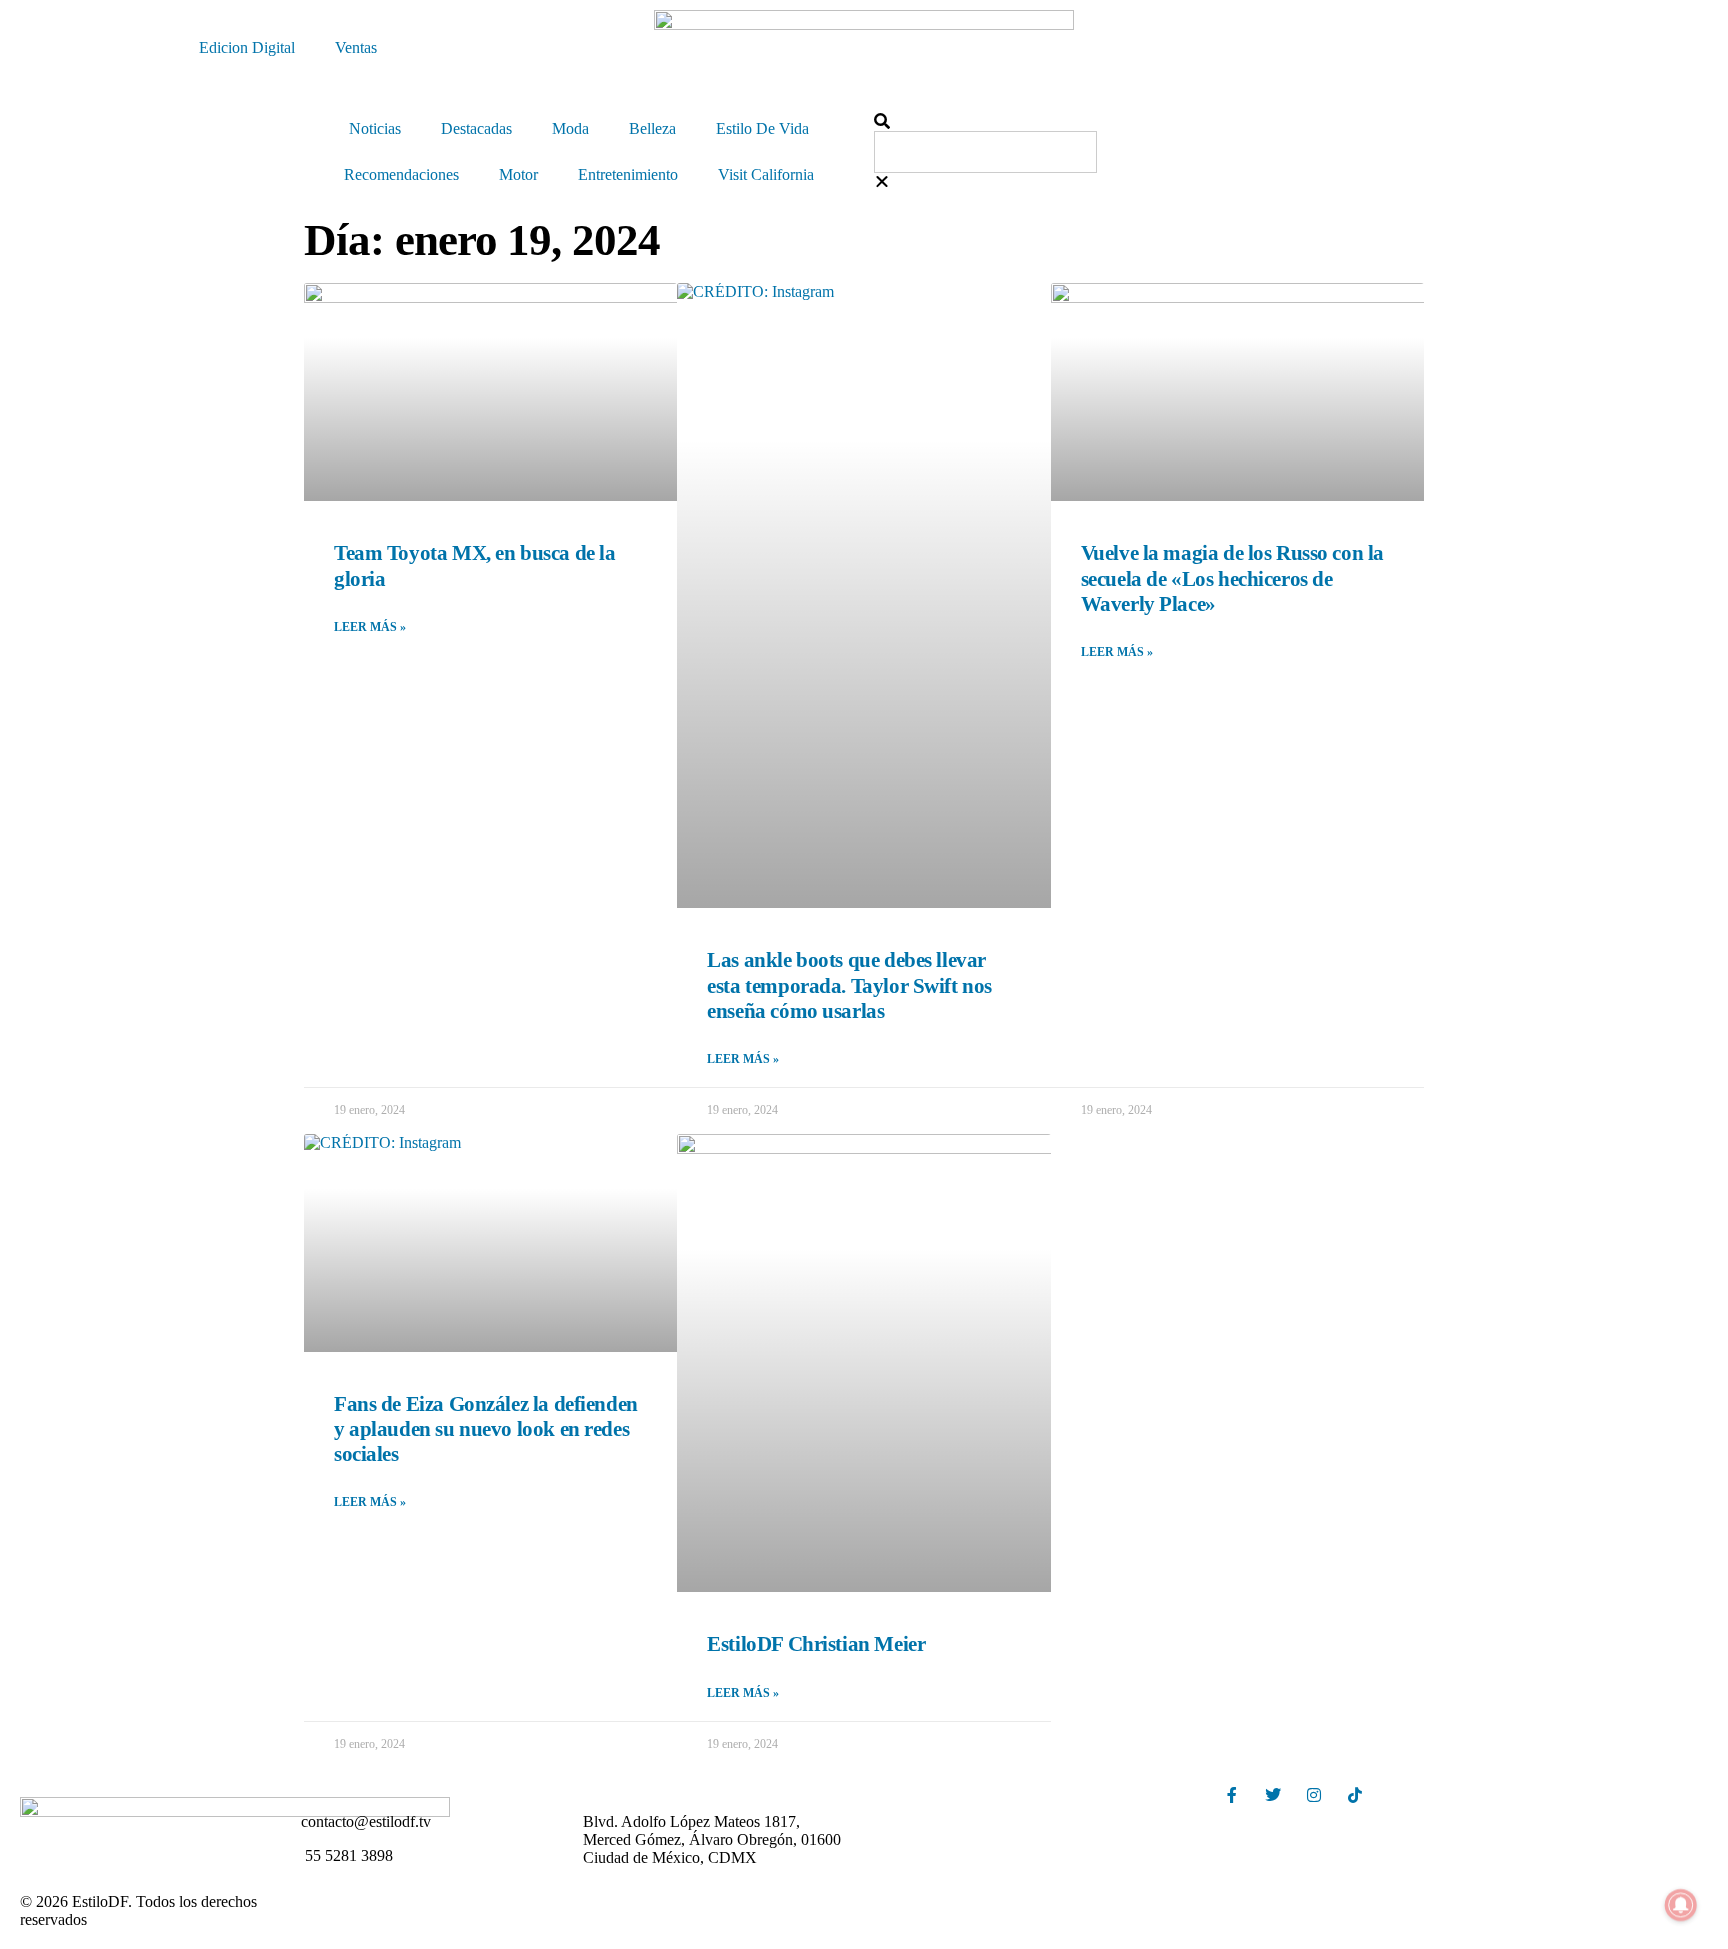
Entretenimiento (628, 174)
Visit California (766, 174)
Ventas (356, 47)
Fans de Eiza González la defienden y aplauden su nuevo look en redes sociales (486, 1429)
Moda (570, 128)
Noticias (375, 128)
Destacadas (476, 128)
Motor (518, 174)
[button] (1149, 122)
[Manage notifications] (1681, 1905)
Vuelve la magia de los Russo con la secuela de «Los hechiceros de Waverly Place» (1232, 578)
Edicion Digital (247, 47)
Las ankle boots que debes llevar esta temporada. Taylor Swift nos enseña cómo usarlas (849, 985)
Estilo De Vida (762, 128)
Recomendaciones (401, 174)
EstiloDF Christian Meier (816, 1644)
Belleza (652, 128)
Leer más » (370, 627)
